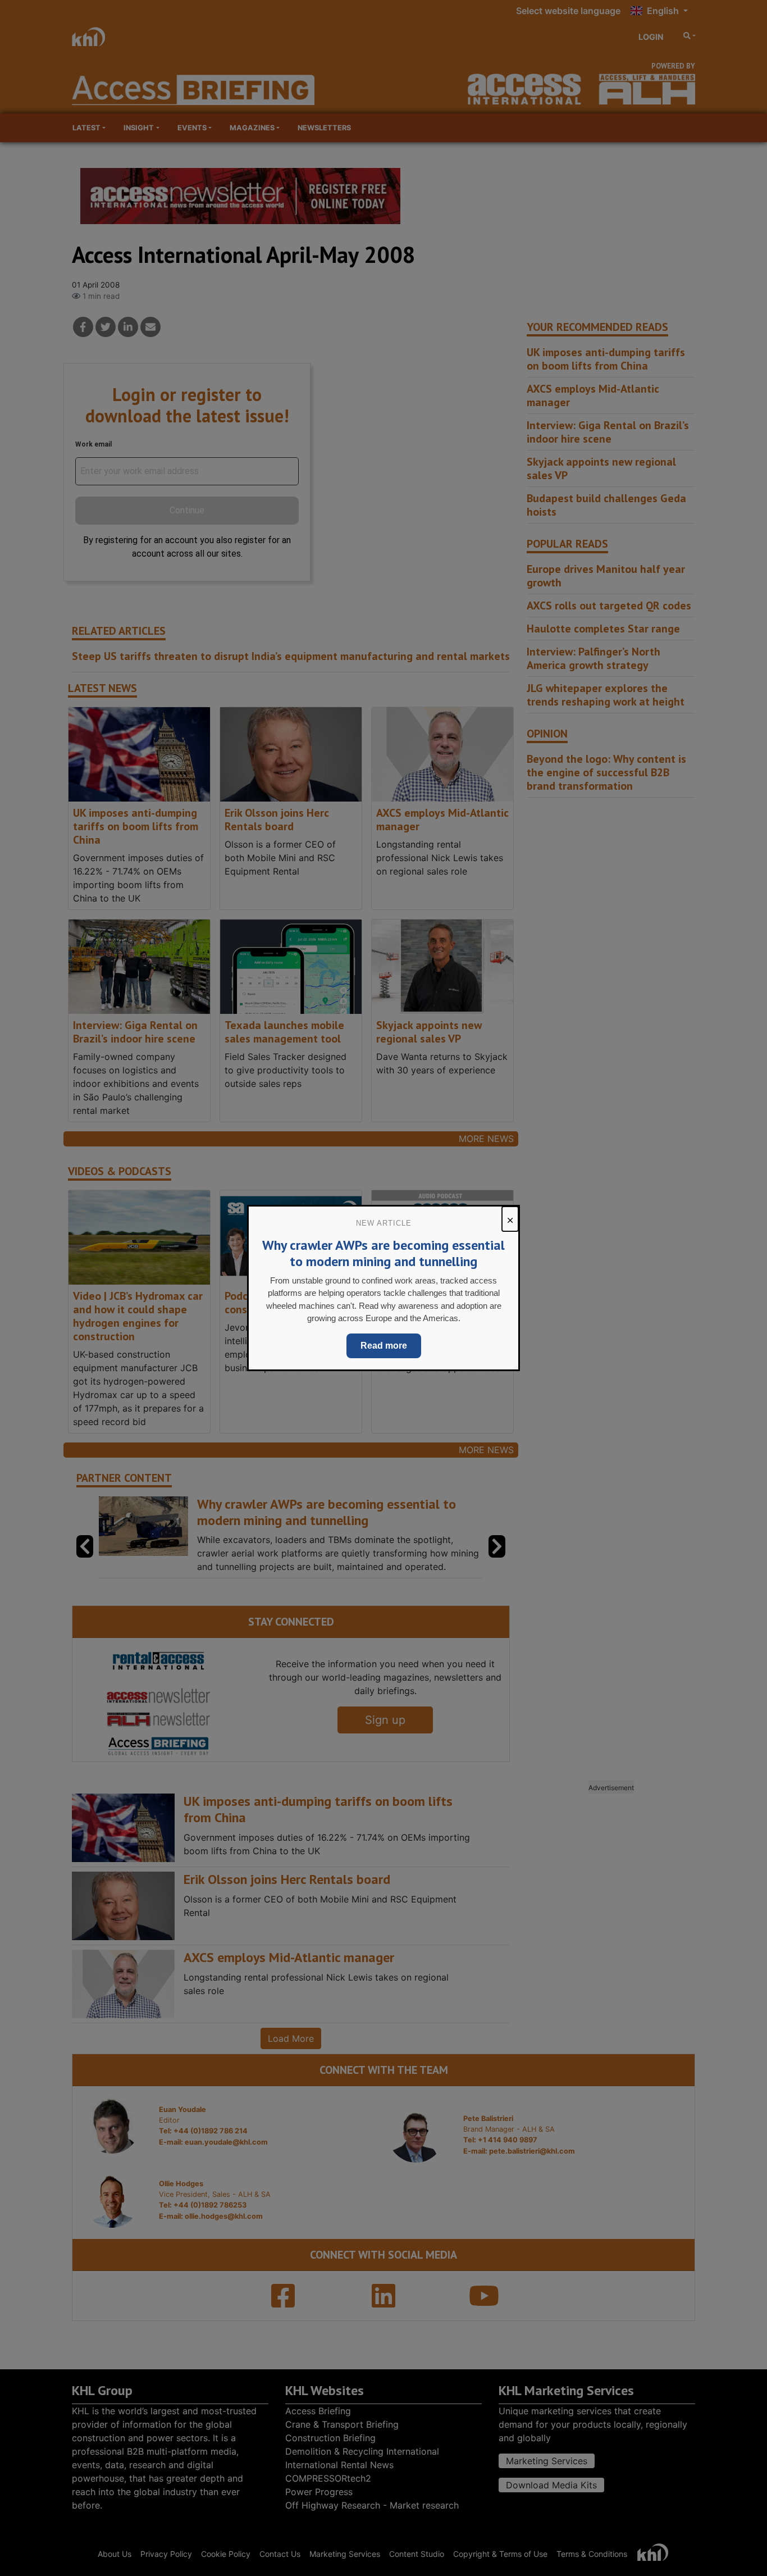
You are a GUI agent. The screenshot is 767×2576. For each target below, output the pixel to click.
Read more (384, 1346)
